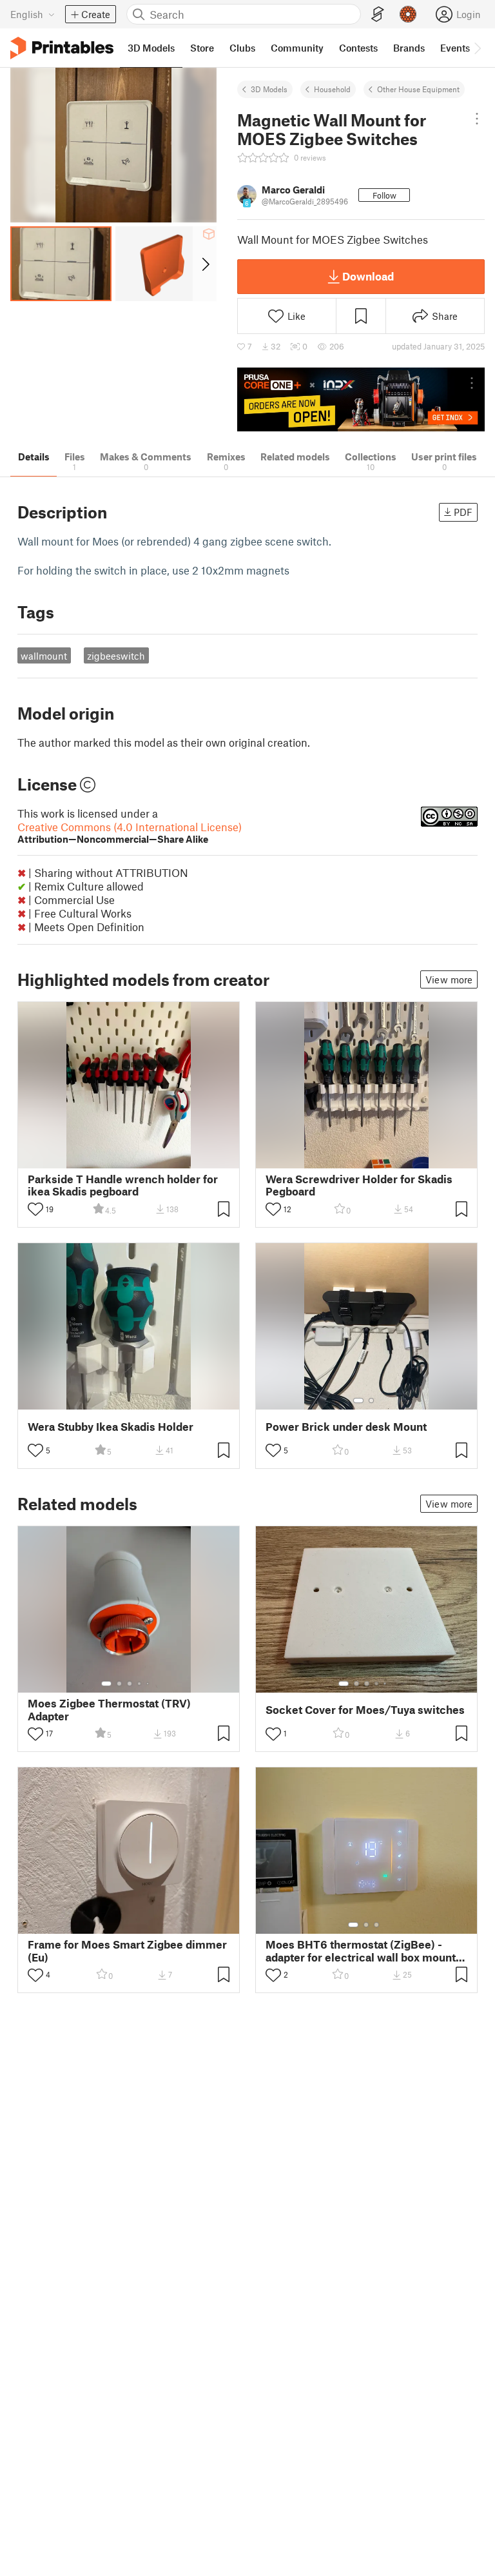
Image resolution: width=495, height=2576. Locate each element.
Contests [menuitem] (358, 48)
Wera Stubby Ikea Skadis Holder (111, 1427)
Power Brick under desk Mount (346, 1427)
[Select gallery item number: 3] (130, 1684)
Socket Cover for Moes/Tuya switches (365, 1710)
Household (332, 89)
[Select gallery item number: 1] (358, 1401)
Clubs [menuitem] (242, 48)
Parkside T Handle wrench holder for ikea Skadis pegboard (123, 1185)
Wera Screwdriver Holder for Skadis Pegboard (359, 1185)
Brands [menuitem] (409, 48)
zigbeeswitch (116, 656)
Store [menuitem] (202, 48)
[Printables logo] (62, 48)
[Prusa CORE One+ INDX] (361, 399)
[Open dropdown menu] (477, 119)
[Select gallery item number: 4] (140, 1684)
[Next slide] (205, 264)
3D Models (269, 89)
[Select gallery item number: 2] (371, 1401)
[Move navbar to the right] (477, 48)
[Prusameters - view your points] (408, 14)
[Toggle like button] (35, 1209)
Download (368, 276)
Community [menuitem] (297, 48)
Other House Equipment (418, 89)
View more (449, 979)
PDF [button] (463, 512)
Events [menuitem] (455, 48)
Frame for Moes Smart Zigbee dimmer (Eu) (127, 1951)
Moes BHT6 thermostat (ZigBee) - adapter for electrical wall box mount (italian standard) (361, 1951)
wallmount (44, 656)
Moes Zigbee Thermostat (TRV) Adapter (109, 1709)
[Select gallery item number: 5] (149, 1684)
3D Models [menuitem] (151, 48)
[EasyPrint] (378, 15)
